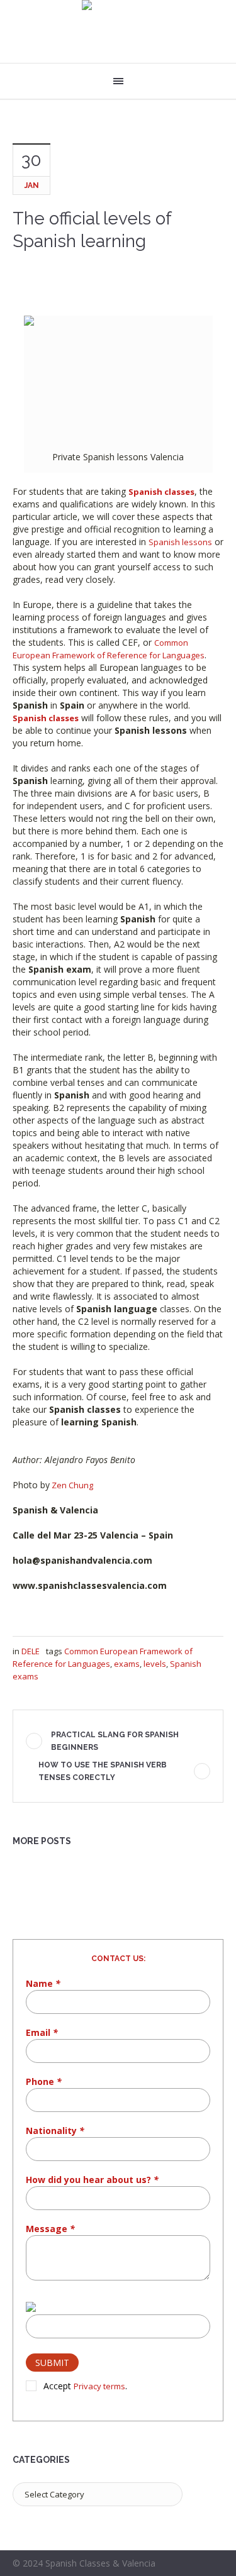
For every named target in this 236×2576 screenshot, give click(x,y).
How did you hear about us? (92, 2180)
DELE (31, 1651)
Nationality (55, 2131)
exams (127, 1664)
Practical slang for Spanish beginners (115, 1741)
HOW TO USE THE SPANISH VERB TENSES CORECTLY (103, 1771)
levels (155, 1664)
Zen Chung (71, 1485)
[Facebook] (200, 2565)
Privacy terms (99, 2386)
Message (50, 2229)
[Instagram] (216, 2565)
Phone (44, 2081)
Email (42, 2032)
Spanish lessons (180, 542)
